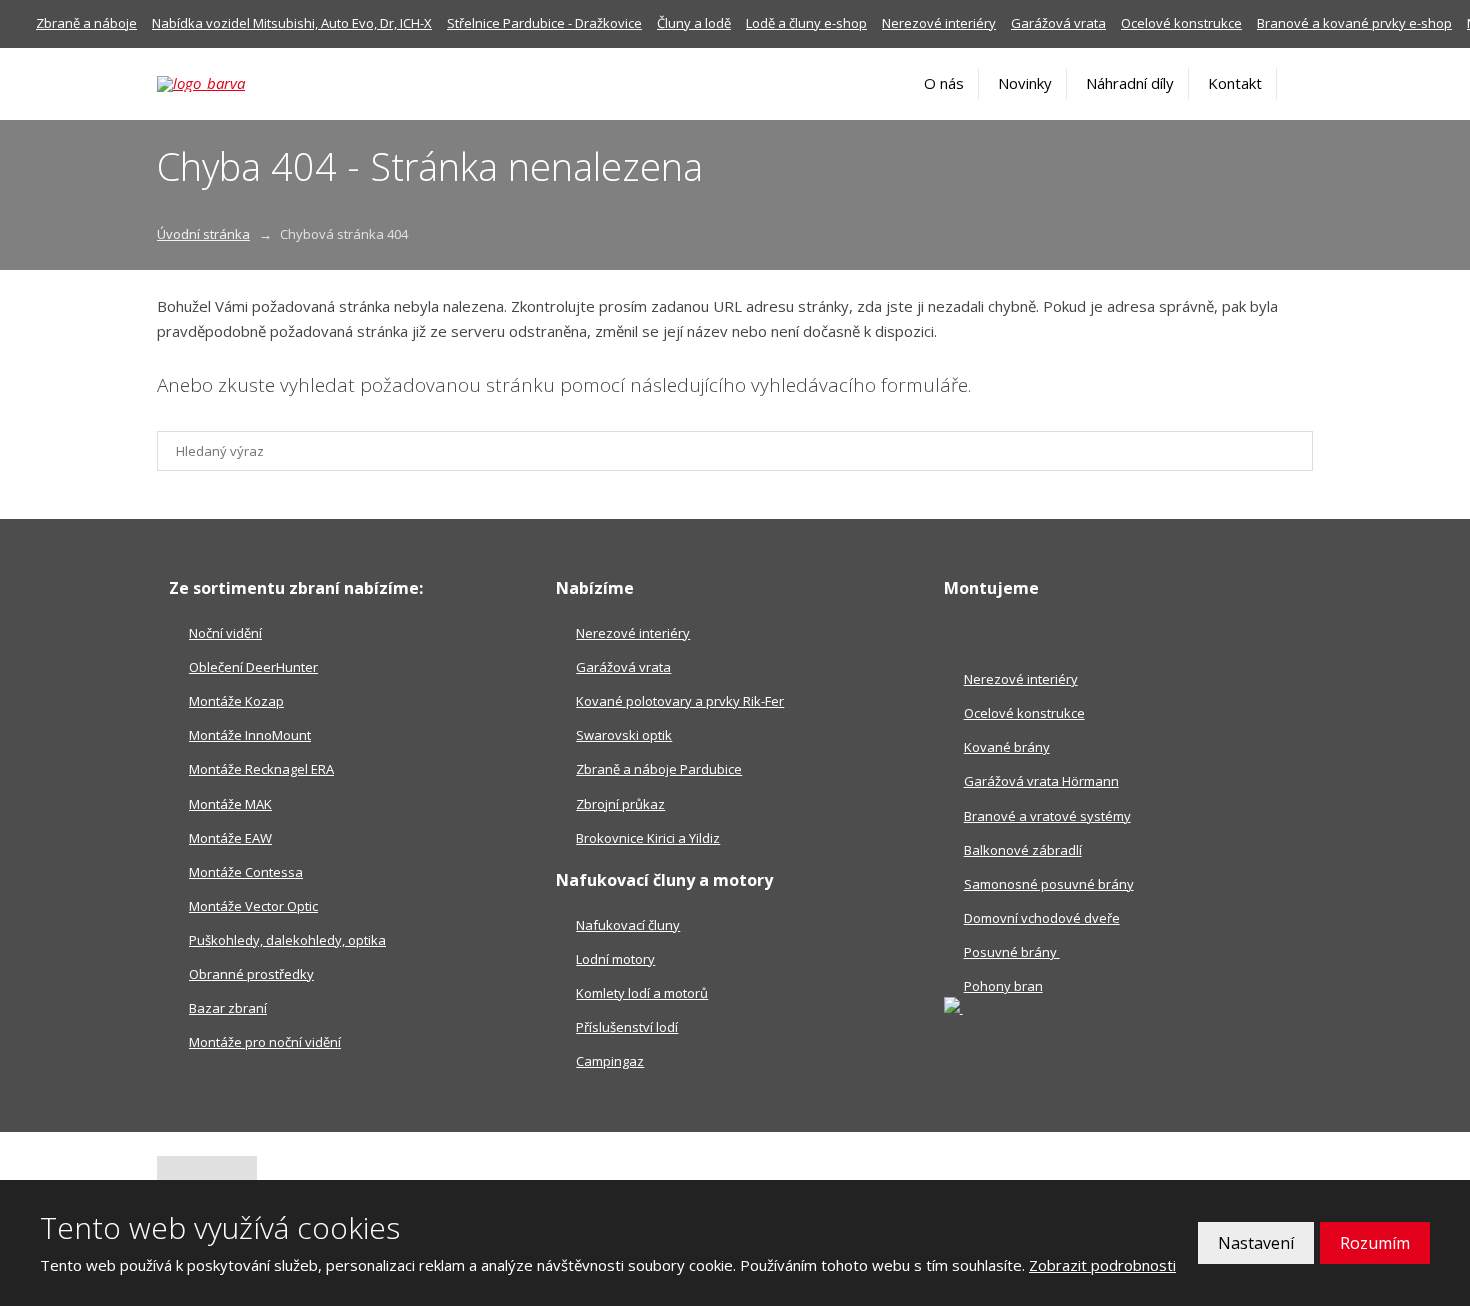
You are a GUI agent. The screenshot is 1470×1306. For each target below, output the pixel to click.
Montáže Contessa (246, 872)
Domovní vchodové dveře (1042, 918)
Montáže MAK (230, 804)
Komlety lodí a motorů (642, 993)
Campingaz (610, 1061)
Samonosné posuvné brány (1049, 884)
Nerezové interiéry (939, 23)
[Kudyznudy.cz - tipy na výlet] (953, 1008)
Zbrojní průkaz (620, 804)
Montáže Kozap (236, 701)
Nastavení (1256, 1243)
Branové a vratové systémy (1047, 816)
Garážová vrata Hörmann (1041, 781)
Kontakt (1235, 83)
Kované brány (1007, 747)
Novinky (1025, 83)
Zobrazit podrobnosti (1102, 1265)
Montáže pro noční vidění (265, 1042)
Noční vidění (225, 633)
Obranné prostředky (251, 974)
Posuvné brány (1012, 952)
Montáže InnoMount (250, 735)
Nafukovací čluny (628, 925)
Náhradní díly (1130, 83)
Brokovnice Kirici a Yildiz (648, 838)
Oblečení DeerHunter (253, 667)
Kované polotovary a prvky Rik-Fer (680, 701)
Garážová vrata (1058, 23)
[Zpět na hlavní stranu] (229, 84)
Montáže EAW (230, 838)
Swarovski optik (624, 735)
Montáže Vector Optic (253, 906)
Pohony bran (1003, 986)
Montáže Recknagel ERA (261, 769)
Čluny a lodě (694, 23)
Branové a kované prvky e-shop (1354, 23)
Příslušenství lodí (627, 1027)
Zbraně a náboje (86, 23)
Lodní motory (615, 959)
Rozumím (1375, 1243)
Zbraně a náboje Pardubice (659, 769)
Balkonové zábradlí (1023, 850)
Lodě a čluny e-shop (806, 23)
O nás (944, 83)
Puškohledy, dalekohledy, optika (287, 940)
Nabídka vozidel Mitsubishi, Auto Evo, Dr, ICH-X (292, 23)
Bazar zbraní (228, 1008)
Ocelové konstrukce (1181, 23)
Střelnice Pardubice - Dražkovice (544, 23)
